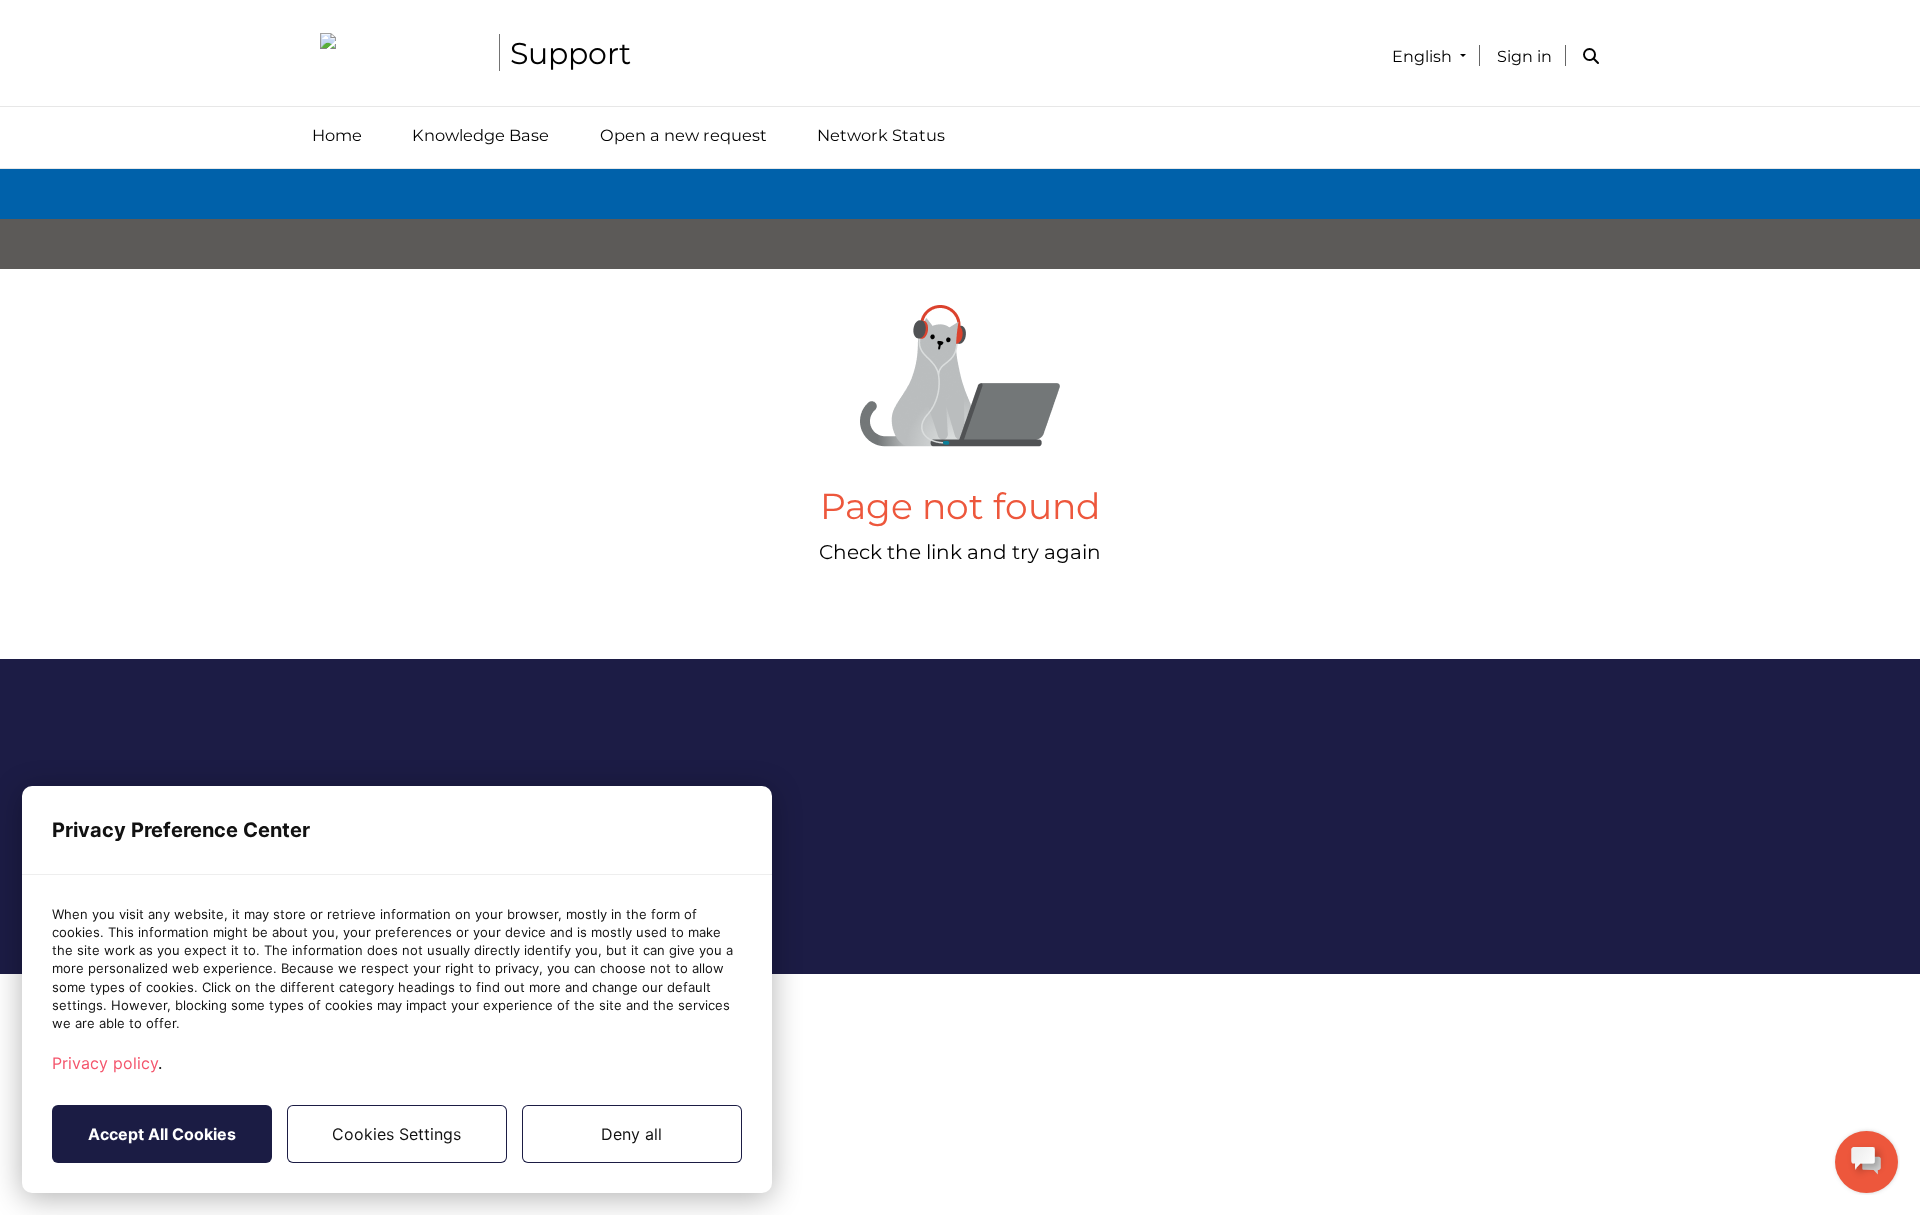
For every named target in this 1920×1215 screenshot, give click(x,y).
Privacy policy (105, 1063)
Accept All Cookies (162, 1134)
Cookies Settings (396, 1134)
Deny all (631, 1134)
